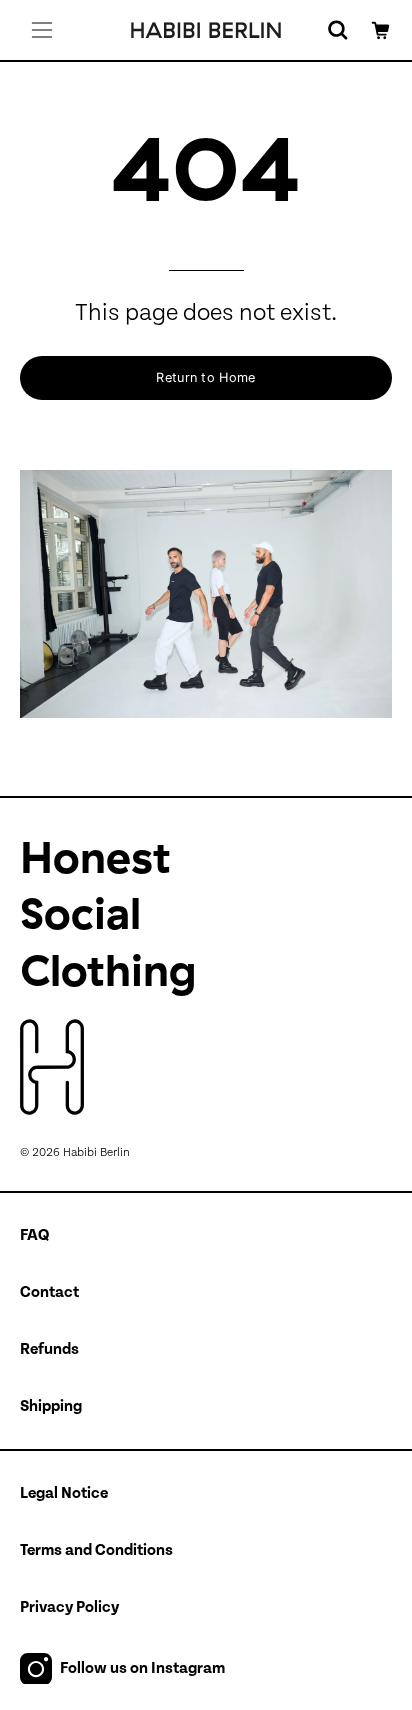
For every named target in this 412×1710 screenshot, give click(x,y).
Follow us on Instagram (142, 1668)
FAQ (35, 1235)
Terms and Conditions (96, 1550)
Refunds (49, 1349)
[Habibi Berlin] (206, 30)
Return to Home (205, 377)
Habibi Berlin (96, 1152)
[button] (336, 30)
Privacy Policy (69, 1607)
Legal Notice (64, 1493)
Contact (49, 1292)
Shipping (51, 1406)
